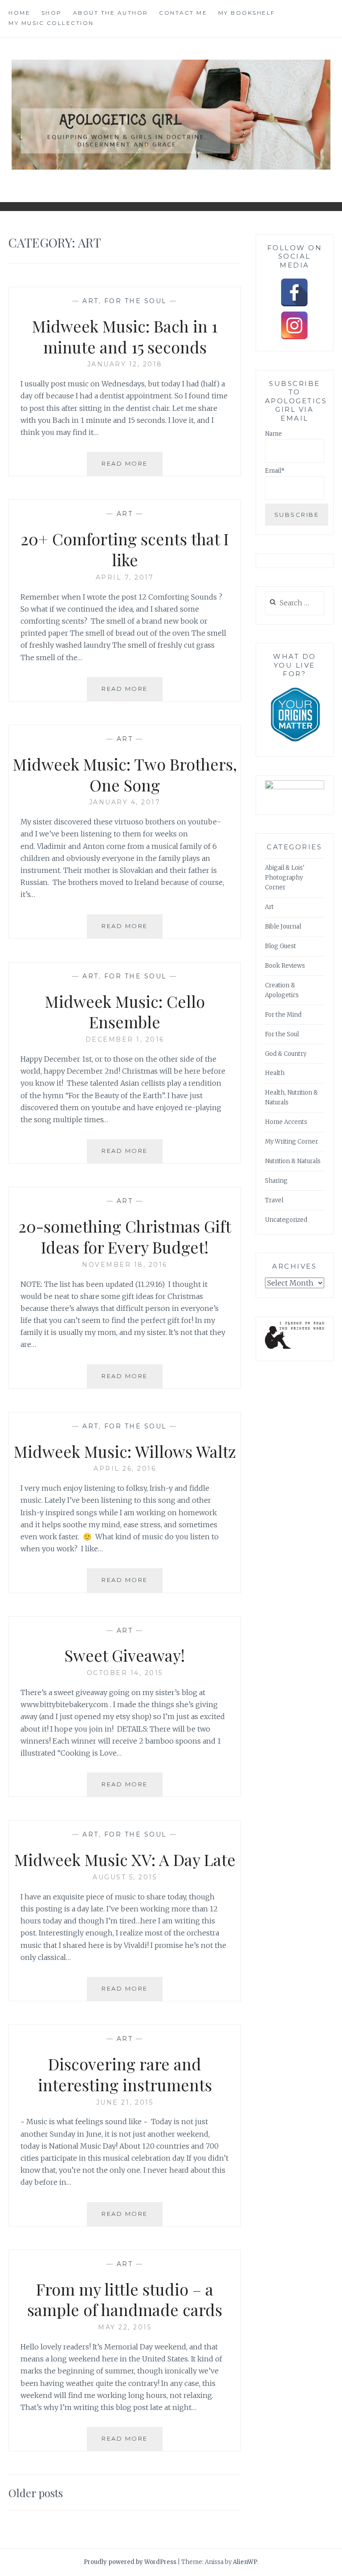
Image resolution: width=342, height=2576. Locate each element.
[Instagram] (294, 325)
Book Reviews (285, 966)
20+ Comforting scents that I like (125, 549)
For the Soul (136, 301)
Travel (274, 1200)
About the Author (111, 13)
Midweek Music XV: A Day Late (125, 1859)
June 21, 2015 (125, 2102)
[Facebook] (294, 292)
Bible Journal (283, 927)
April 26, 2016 (125, 1469)
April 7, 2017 (125, 577)
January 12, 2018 (125, 364)
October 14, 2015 (125, 1673)
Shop (52, 13)
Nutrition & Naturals (293, 1161)
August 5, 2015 (125, 1877)
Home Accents (286, 1122)
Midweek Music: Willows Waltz (125, 1451)
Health (275, 1073)
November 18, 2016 (125, 1265)
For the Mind (283, 1015)
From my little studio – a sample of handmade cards (125, 2299)
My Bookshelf (247, 13)
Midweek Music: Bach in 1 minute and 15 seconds (125, 336)
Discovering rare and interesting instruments (125, 2074)
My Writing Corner (291, 1142)
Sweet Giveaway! (125, 1655)
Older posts (36, 2493)
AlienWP (245, 2562)
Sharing (276, 1181)
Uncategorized (286, 1220)
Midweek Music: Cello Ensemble (125, 1012)
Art (91, 301)
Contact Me (183, 13)
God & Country (286, 1054)
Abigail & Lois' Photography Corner (285, 878)
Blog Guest (281, 946)
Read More (132, 468)
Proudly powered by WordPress (130, 2562)
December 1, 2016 (125, 1039)
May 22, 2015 (125, 2327)
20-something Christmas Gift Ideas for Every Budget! (125, 1236)
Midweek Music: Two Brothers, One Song (125, 774)
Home (19, 13)
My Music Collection (51, 23)
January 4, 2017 (125, 802)
